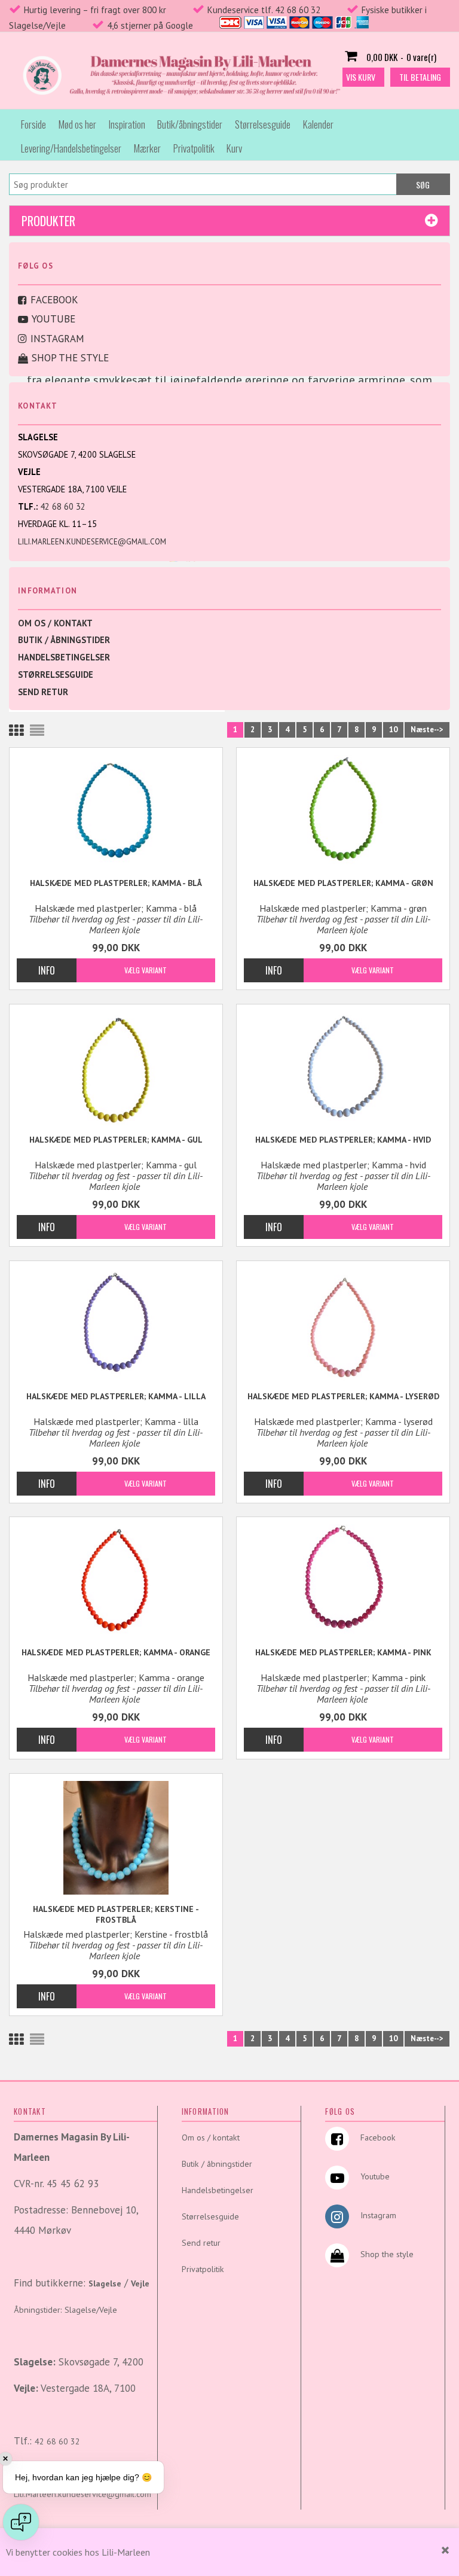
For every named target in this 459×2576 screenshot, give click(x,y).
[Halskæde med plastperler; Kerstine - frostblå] (116, 1838)
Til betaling (420, 77)
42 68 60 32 (63, 506)
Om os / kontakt (55, 623)
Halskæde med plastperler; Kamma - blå (116, 883)
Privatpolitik (194, 148)
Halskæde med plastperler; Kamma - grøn (343, 883)
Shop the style (70, 358)
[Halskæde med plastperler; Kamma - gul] (116, 1068)
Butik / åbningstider (64, 640)
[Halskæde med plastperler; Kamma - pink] (343, 1581)
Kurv (234, 148)
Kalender (318, 124)
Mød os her (77, 124)
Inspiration (127, 124)
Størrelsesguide (263, 124)
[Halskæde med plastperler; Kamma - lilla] (116, 1325)
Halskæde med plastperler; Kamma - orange (116, 1652)
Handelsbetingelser (64, 657)
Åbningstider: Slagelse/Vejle (65, 2310)
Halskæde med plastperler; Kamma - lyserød (343, 1396)
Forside (33, 124)
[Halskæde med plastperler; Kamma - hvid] (343, 1068)
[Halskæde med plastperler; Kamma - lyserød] (343, 1325)
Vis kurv (361, 77)
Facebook (54, 300)
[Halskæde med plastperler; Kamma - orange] (116, 1581)
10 (393, 730)
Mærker (147, 148)
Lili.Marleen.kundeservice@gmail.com (92, 542)
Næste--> (427, 730)
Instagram (57, 339)
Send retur (43, 692)
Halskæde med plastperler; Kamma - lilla (116, 1396)
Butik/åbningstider (190, 124)
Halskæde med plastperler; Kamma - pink (343, 1652)
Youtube (53, 319)
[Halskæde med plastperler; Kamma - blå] (116, 812)
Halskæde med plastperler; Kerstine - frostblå (116, 1914)
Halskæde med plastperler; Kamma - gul (116, 1140)
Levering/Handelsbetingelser (71, 148)
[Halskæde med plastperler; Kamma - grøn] (343, 812)
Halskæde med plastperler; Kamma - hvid (343, 1140)
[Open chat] (21, 2522)
